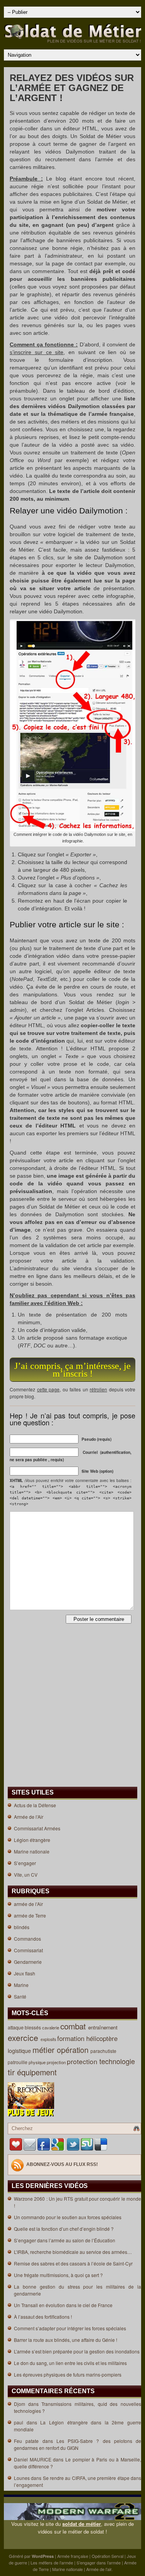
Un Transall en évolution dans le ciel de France (63, 2305)
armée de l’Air (28, 1904)
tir (12, 2072)
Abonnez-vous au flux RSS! (62, 2165)
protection (83, 2061)
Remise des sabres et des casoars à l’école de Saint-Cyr (73, 2263)
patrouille (18, 2062)
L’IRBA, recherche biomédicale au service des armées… (73, 2252)
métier (45, 2050)
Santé (20, 1996)
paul (19, 2422)
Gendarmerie (28, 1962)
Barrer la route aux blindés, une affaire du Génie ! (66, 2340)
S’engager (25, 1863)
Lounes (22, 2478)
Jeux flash (25, 1973)
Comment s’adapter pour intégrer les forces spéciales (70, 2328)
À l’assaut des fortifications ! (43, 2317)
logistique (20, 2051)
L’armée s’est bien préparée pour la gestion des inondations (77, 2351)
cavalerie (51, 2027)
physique (38, 2062)
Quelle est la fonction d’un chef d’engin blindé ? (64, 2229)
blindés (22, 1927)
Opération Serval (107, 2556)
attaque (16, 2027)
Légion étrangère (32, 1840)
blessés (33, 2027)
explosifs (49, 2039)
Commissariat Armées (37, 1828)
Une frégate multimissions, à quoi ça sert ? (58, 2275)
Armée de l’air (99, 2569)
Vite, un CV (26, 1875)
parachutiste (104, 2051)
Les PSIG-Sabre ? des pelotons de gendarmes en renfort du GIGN (78, 2444)
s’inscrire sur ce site (37, 352)
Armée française (73, 2556)
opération (74, 2050)
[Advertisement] (32, 1657)
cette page (49, 1389)
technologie (118, 2061)
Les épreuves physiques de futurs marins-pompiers (68, 2374)
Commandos (27, 1939)
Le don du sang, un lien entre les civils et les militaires (70, 2363)
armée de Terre (30, 1915)
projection (57, 2062)
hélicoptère (103, 2038)
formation (72, 2038)
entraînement (104, 2027)
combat (74, 2026)
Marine (21, 1985)
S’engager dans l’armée (99, 2562)
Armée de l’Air (29, 1817)
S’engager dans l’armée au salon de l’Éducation (65, 2240)
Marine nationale (32, 1851)
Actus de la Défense (35, 1805)
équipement (38, 2072)
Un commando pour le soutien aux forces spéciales (68, 2217)
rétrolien (98, 1389)
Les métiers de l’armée (52, 2562)
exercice (24, 2038)
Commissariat (28, 1950)
